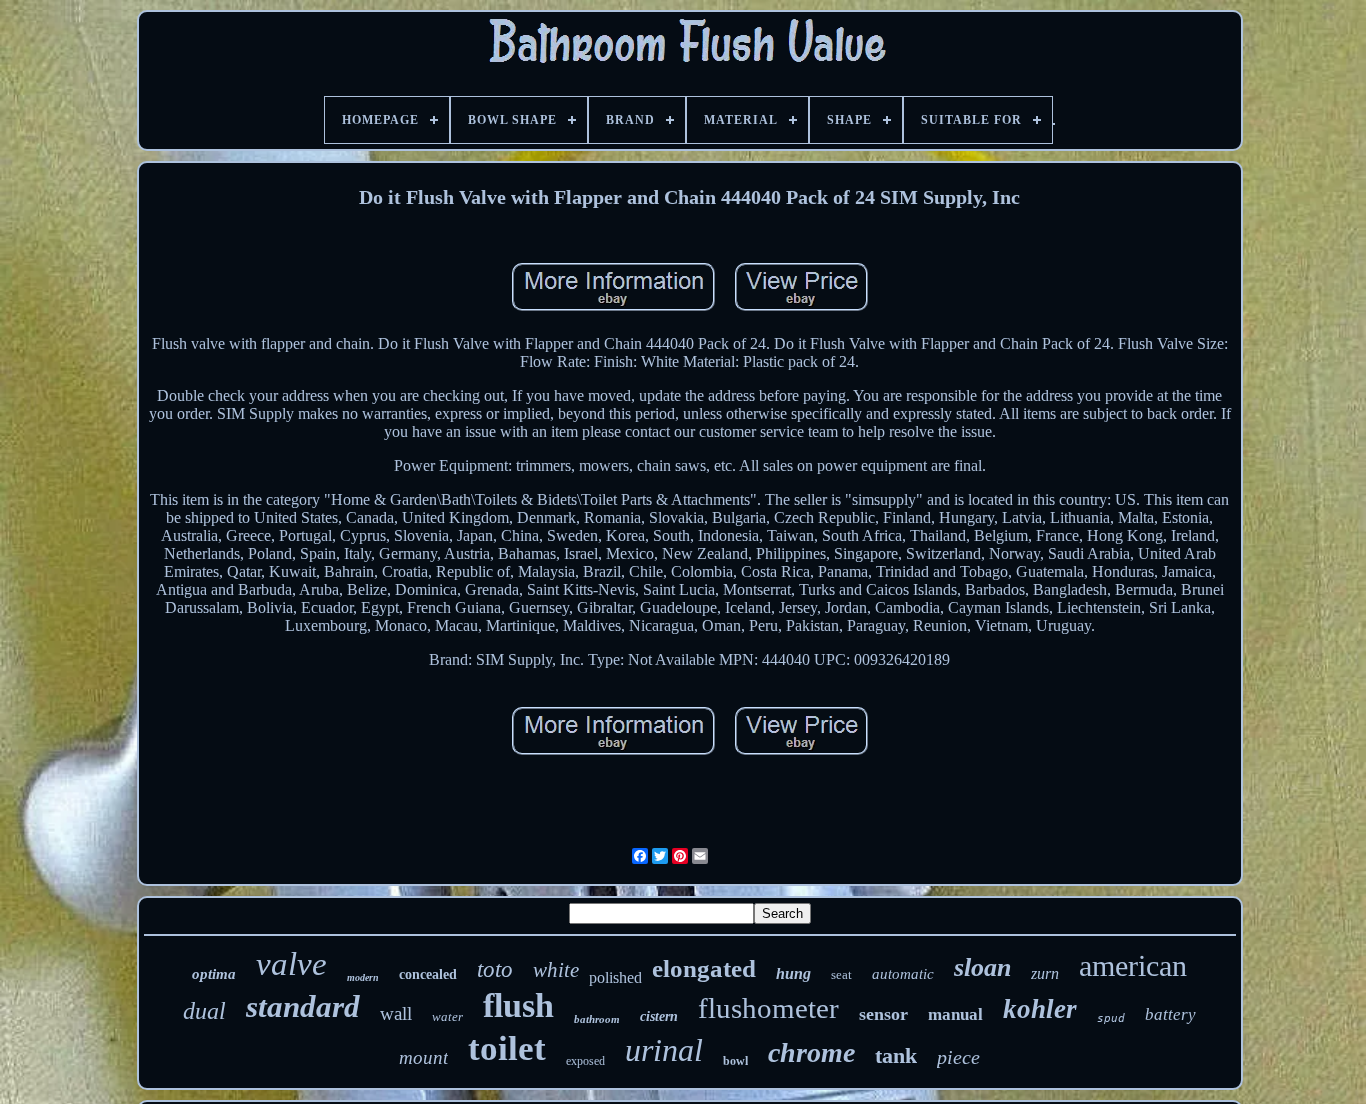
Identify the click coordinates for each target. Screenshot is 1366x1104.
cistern (659, 1016)
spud (1111, 1018)
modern (363, 977)
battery (1170, 1014)
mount (423, 1057)
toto (495, 969)
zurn (1045, 973)
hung (793, 973)
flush (518, 1005)
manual (955, 1014)
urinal (664, 1050)
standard (303, 1006)
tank (896, 1055)
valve (291, 964)
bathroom (597, 1019)
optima (214, 974)
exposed (585, 1061)
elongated (704, 968)
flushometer (768, 1008)
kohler (1040, 1009)
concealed (428, 974)
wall (396, 1013)
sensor (883, 1014)
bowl (735, 1061)
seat (841, 974)
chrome (811, 1052)
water (447, 1016)
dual (204, 1011)
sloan (982, 967)
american (1133, 965)
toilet (507, 1048)
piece (958, 1057)
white (556, 970)
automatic (903, 974)
